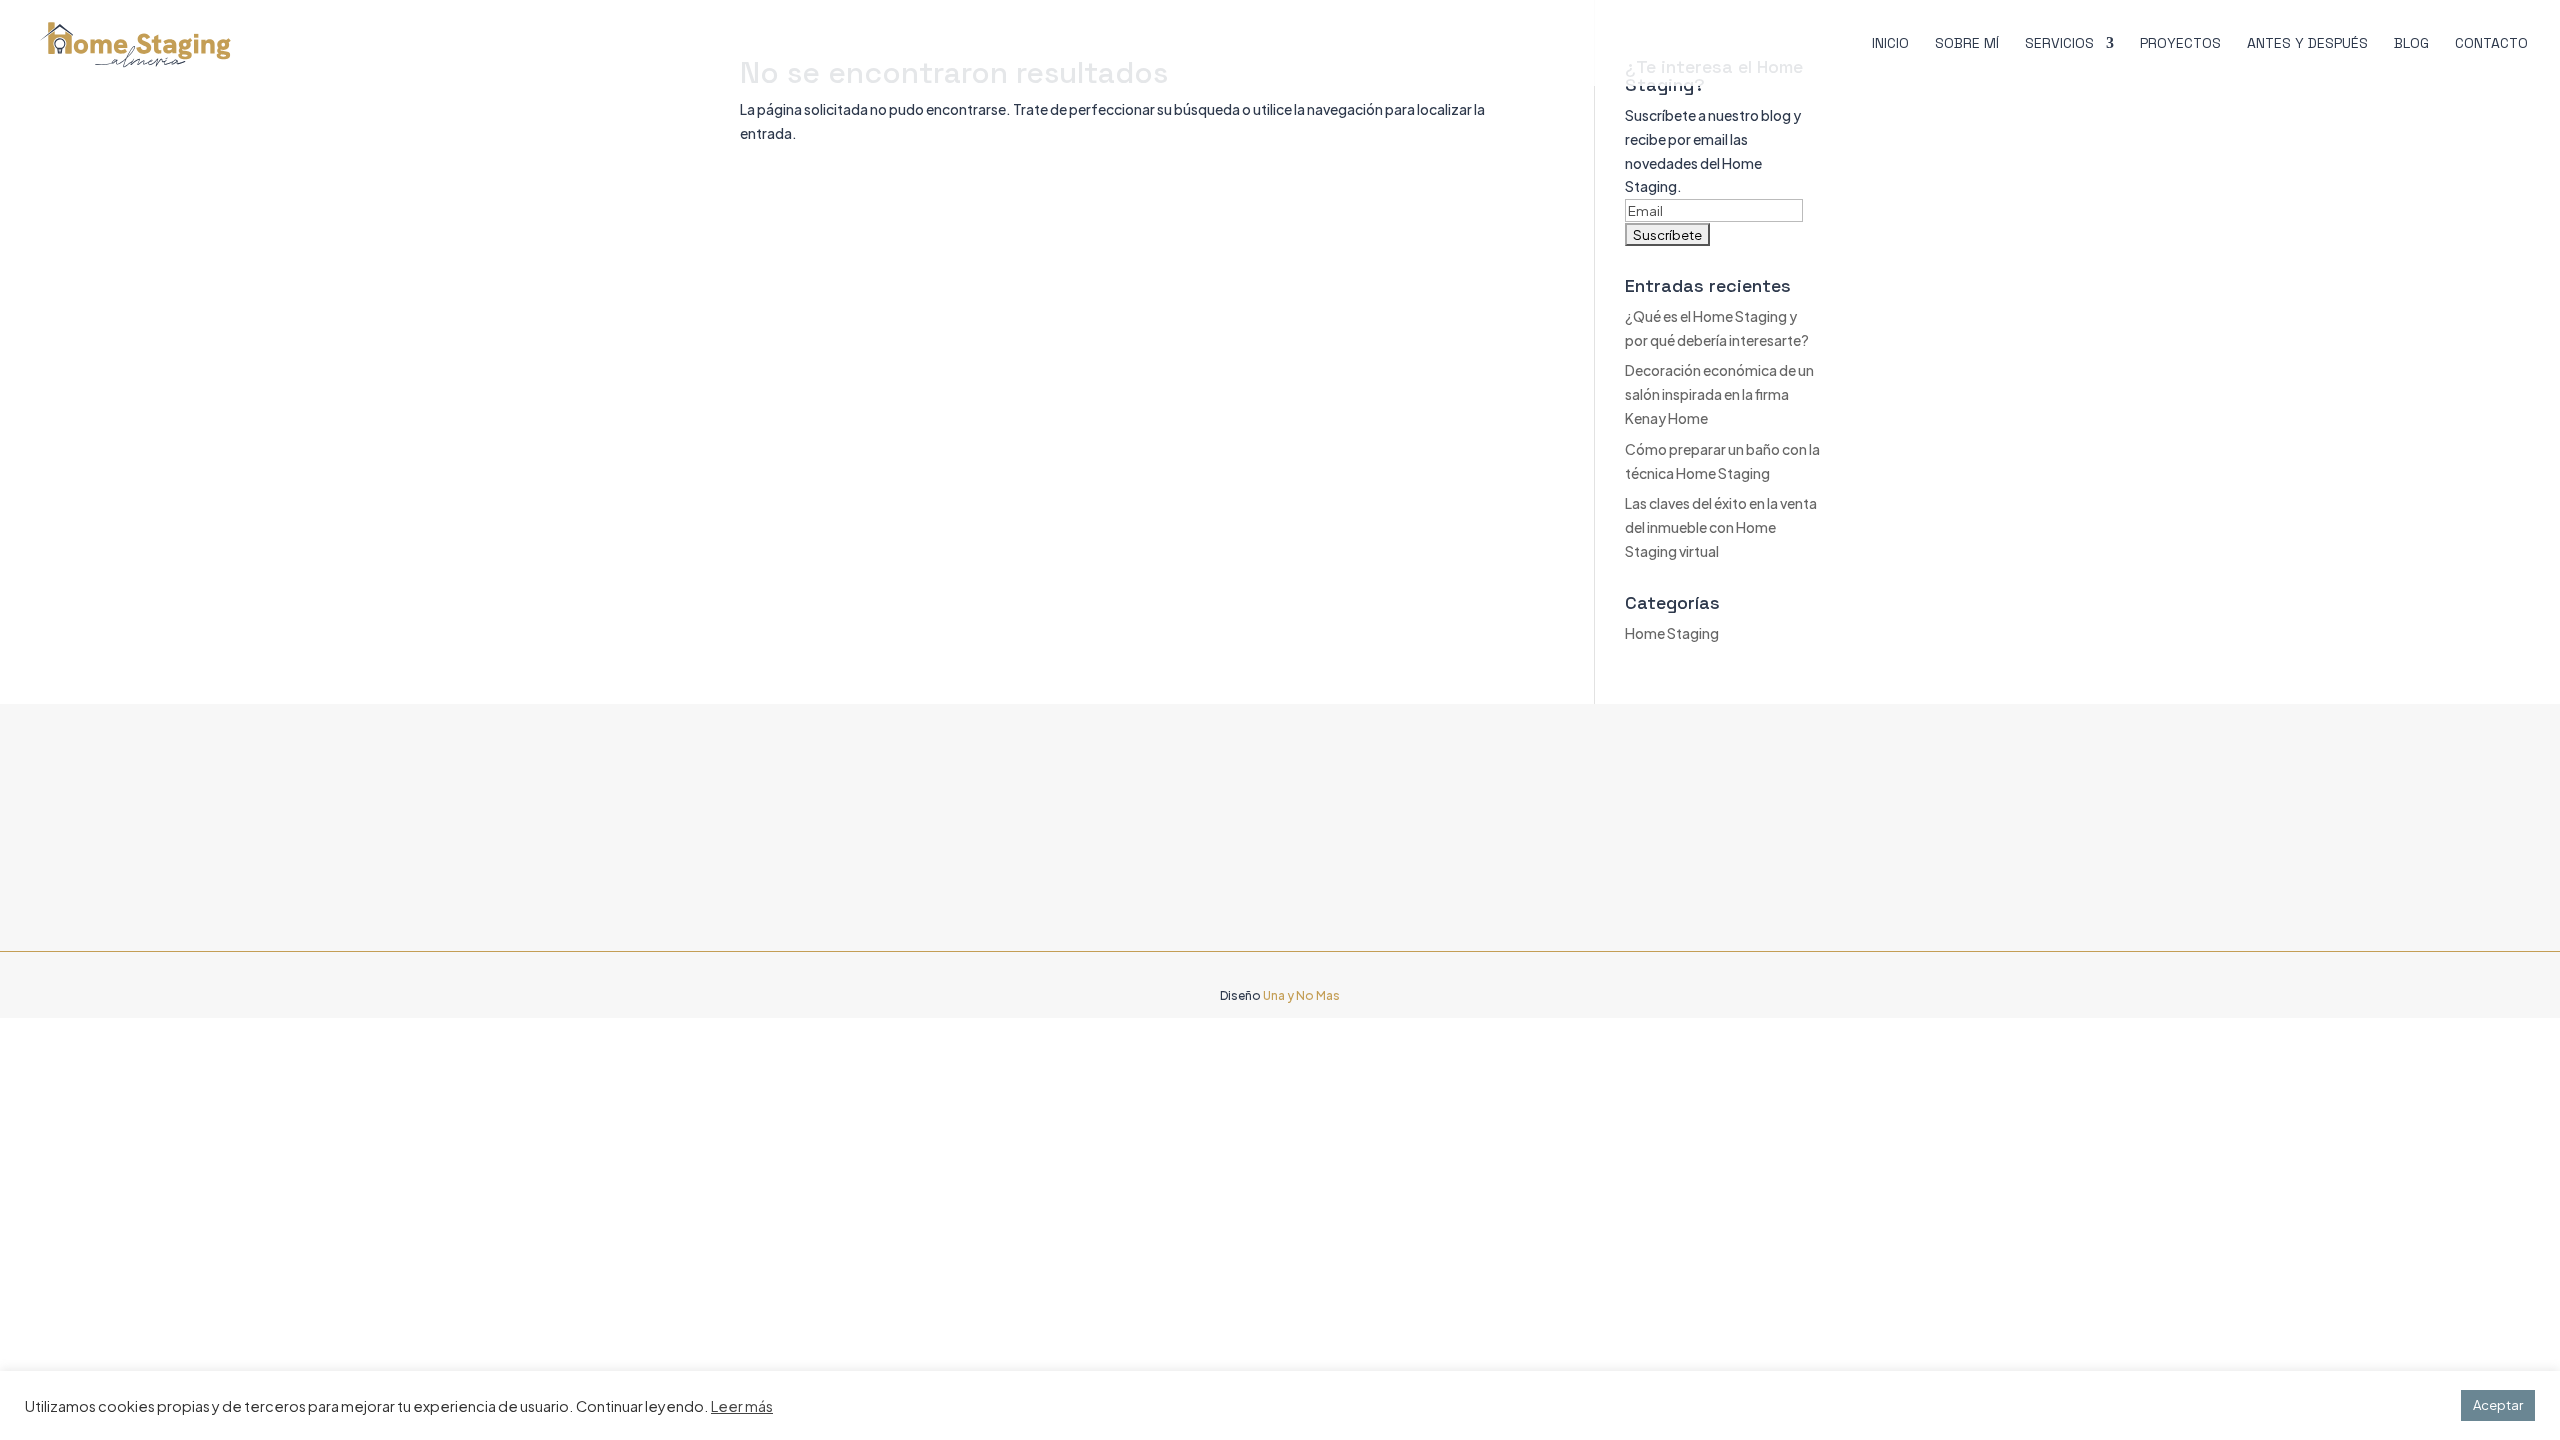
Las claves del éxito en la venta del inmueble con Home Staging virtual (1721, 527)
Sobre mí (1967, 44)
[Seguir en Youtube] (1611, 912)
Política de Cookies (1145, 872)
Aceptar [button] (2498, 1405)
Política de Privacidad (1152, 837)
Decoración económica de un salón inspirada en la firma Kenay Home (1719, 394)
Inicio (1890, 44)
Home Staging (1672, 633)
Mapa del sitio (1127, 907)
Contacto (2491, 44)
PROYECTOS (2180, 44)
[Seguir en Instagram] (1571, 912)
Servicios (2059, 44)
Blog (2411, 44)
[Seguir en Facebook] (1531, 912)
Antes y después (2307, 44)
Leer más (742, 1406)
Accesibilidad (1126, 802)
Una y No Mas (1301, 995)
